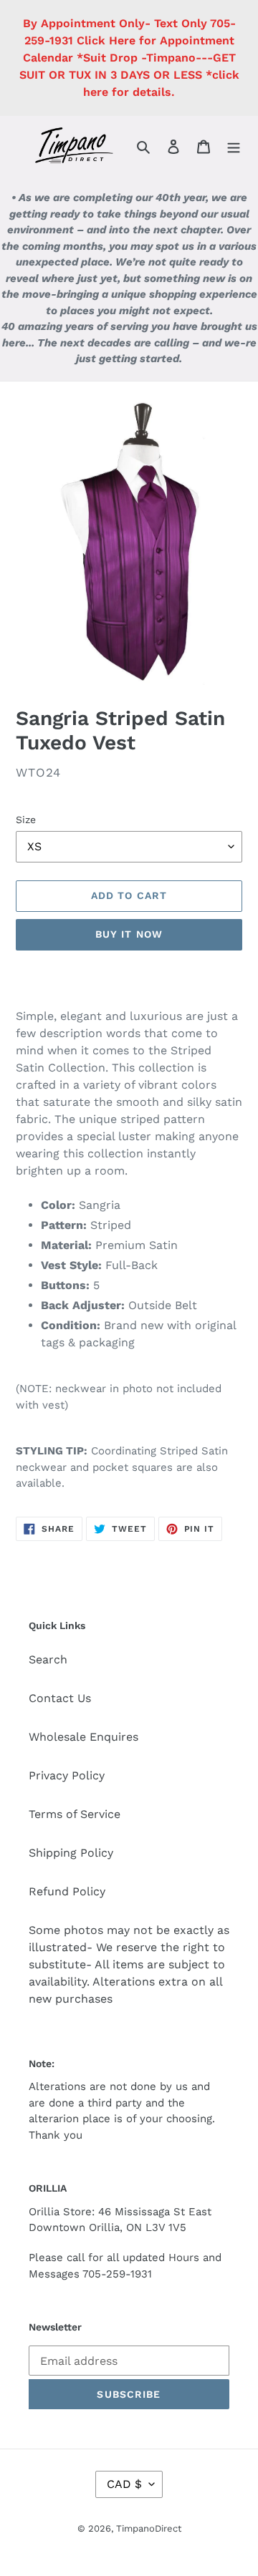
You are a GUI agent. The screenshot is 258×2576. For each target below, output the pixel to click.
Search (48, 1659)
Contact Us (60, 1698)
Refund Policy (67, 1891)
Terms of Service (75, 1814)
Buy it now (129, 934)
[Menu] (234, 146)
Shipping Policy (71, 1853)
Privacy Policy (67, 1775)
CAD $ (124, 2484)
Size (26, 820)
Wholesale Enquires (83, 1737)
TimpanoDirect (149, 2528)
